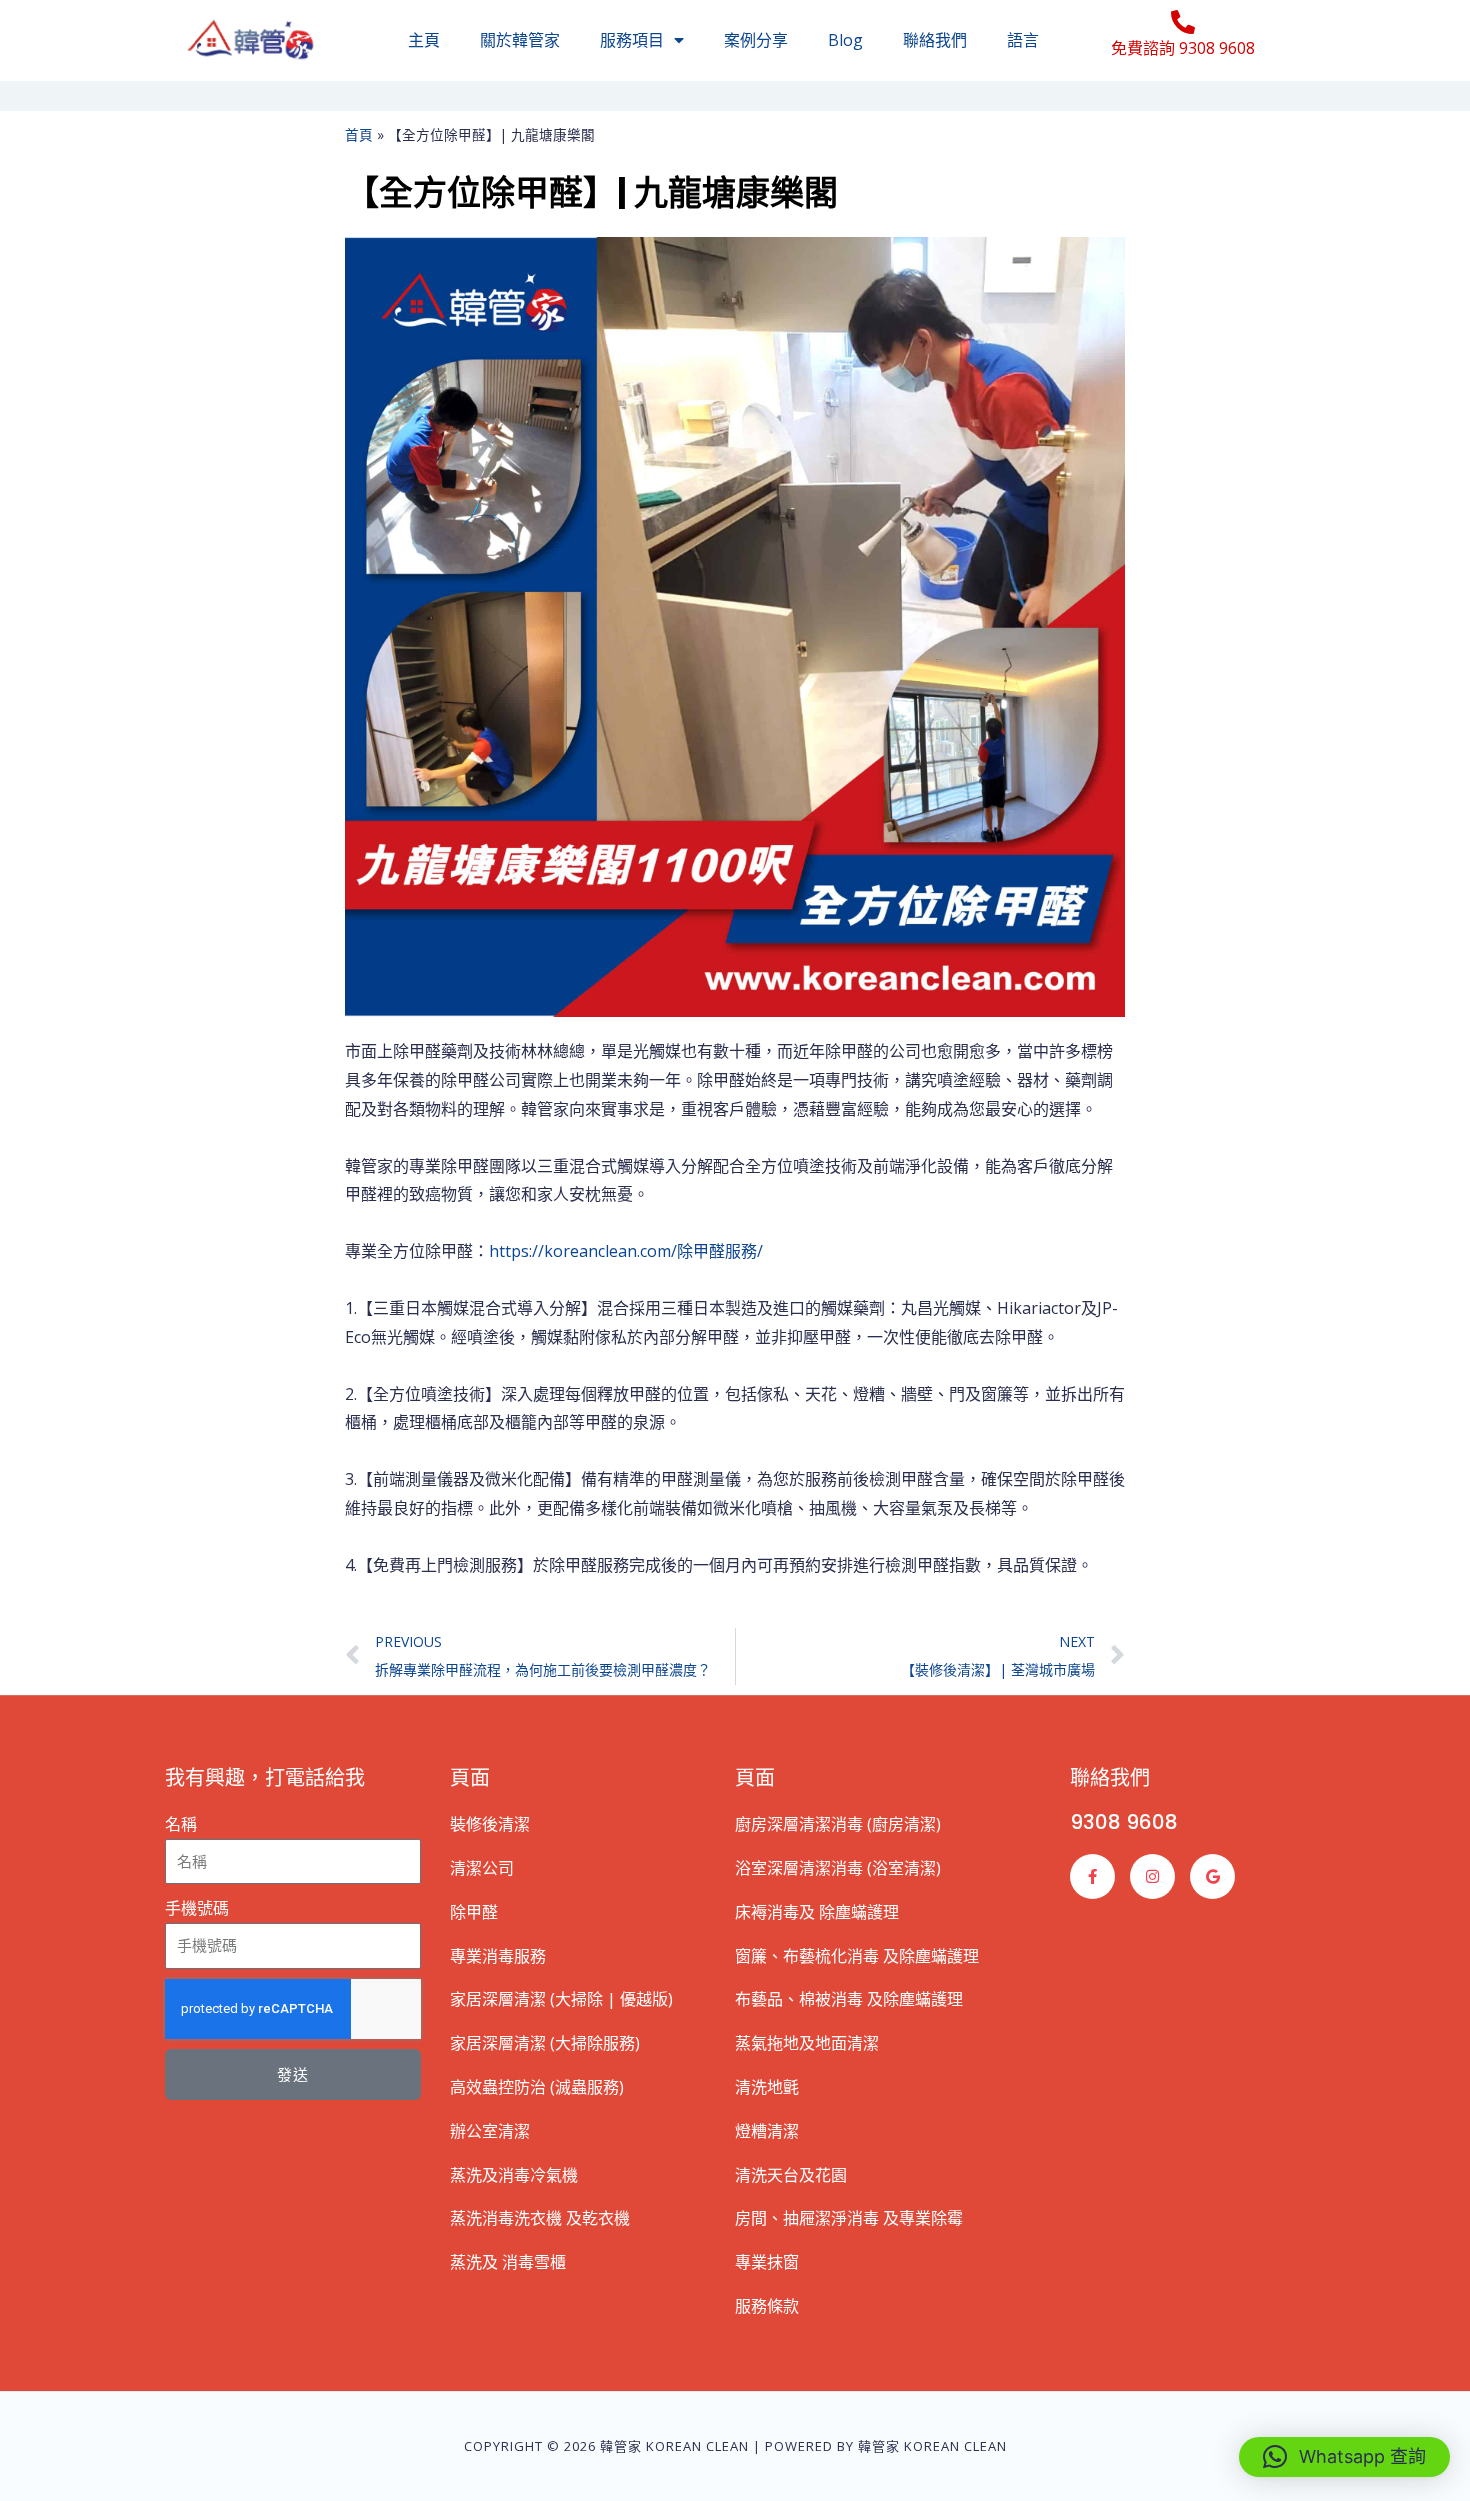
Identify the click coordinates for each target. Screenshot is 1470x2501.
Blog (845, 40)
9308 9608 (1124, 1822)
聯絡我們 (935, 40)
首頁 (359, 134)
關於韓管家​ (520, 40)
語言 (1023, 40)
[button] (1344, 2457)
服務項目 (632, 40)
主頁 (424, 40)
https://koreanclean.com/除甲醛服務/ (626, 1251)
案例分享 (756, 40)
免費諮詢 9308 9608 (1183, 48)
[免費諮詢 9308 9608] (1183, 22)
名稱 (181, 1824)
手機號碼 (197, 1908)
